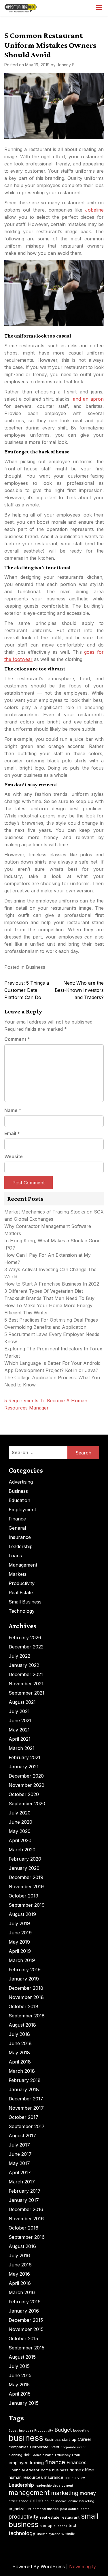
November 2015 (26, 2329)
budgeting (81, 2431)
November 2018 (26, 1997)
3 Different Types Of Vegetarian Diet (44, 1291)
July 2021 (19, 1711)
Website (14, 1156)
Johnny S (66, 65)
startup (46, 2526)
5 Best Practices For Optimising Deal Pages (51, 1320)
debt (28, 2455)
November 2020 (26, 1785)
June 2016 (20, 2265)
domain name (43, 2455)
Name (13, 1110)
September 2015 (26, 2348)
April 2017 (20, 2172)
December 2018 (26, 1988)
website (68, 2534)
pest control (70, 2509)
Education (19, 1500)
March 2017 (22, 2182)
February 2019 (25, 1970)
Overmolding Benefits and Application (45, 1327)
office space (18, 2501)
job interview (75, 2478)
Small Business (25, 1602)
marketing (65, 2493)
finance (55, 2462)
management (29, 2493)
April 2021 (20, 1739)
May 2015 (19, 2385)
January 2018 (24, 2089)
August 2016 (22, 2246)
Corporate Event (45, 2447)
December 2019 (26, 1877)
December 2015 (26, 2320)
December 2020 (26, 1776)
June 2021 (20, 1721)
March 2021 (22, 1748)
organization (20, 2509)
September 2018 (27, 2016)
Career (85, 2439)
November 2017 (26, 2108)
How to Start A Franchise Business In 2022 (52, 1284)
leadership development (54, 2486)
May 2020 (20, 1831)
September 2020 (27, 1804)
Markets (18, 1574)
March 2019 (22, 1960)
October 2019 (23, 1896)
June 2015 (20, 2375)
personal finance (46, 2509)
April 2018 (20, 2062)
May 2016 (19, 2274)
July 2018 (19, 2034)
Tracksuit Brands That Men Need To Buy (49, 1298)
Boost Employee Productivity (31, 2431)
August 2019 (22, 1914)
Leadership (21, 1546)
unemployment (48, 2534)
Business (36, 967)
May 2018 (19, 2053)
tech (73, 2525)
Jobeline (94, 210)
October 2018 (23, 2006)
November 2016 (26, 2219)
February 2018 (25, 2080)
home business (55, 2470)
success (60, 2526)
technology (22, 2533)
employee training (26, 2463)
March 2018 (22, 2071)
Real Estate (21, 1593)
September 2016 (27, 2237)
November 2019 (26, 1887)
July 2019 (19, 1923)
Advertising (21, 1482)
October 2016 (23, 2228)
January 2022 (24, 1665)
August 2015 (22, 2357)
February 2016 (25, 2302)
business (26, 2438)
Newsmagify (83, 2566)
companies (19, 2447)
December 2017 (26, 2099)
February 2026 (25, 1637)
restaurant (70, 2517)
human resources (26, 2477)
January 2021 (24, 1767)
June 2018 (20, 2043)
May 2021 (19, 1730)
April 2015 (20, 2394)
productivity (24, 2517)
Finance (17, 1519)
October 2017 (23, 2117)
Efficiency (63, 2455)
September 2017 (27, 2126)
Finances (76, 2462)
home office (82, 2470)
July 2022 (19, 1656)
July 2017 (19, 2145)
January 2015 (24, 2403)
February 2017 (25, 2191)
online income (56, 2501)
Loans (15, 1556)
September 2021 (26, 1693)
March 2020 (22, 1850)
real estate (50, 2517)
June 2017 (20, 2154)
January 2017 (24, 2200)
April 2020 (20, 1840)
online (36, 2500)
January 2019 (24, 1979)
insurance (54, 2477)
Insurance (20, 1537)
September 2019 (27, 1905)
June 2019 (20, 1933)
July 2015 (19, 2366)
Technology (22, 1611)
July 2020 (20, 1813)
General (17, 1528)
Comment (17, 1039)
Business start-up (60, 2439)
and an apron (88, 399)
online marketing (81, 2501)
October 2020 (24, 1794)
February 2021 (24, 1757)
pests (85, 2509)
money (88, 2493)
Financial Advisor (24, 2470)
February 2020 (25, 1859)
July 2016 (19, 2255)
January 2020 (24, 1868)
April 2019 (20, 1951)
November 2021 (26, 1684)
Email (12, 1133)
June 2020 (20, 1822)
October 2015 (23, 2338)
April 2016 (20, 2283)
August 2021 (22, 1702)
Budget (63, 2430)
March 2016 (22, 2292)
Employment (22, 1510)
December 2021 (26, 1674)
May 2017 (19, 2163)
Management (23, 1565)
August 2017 (22, 2136)
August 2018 (22, 2025)
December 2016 (26, 2209)
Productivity (22, 1583)
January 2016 (24, 2311)
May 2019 (19, 1942)
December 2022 (26, 1647)
